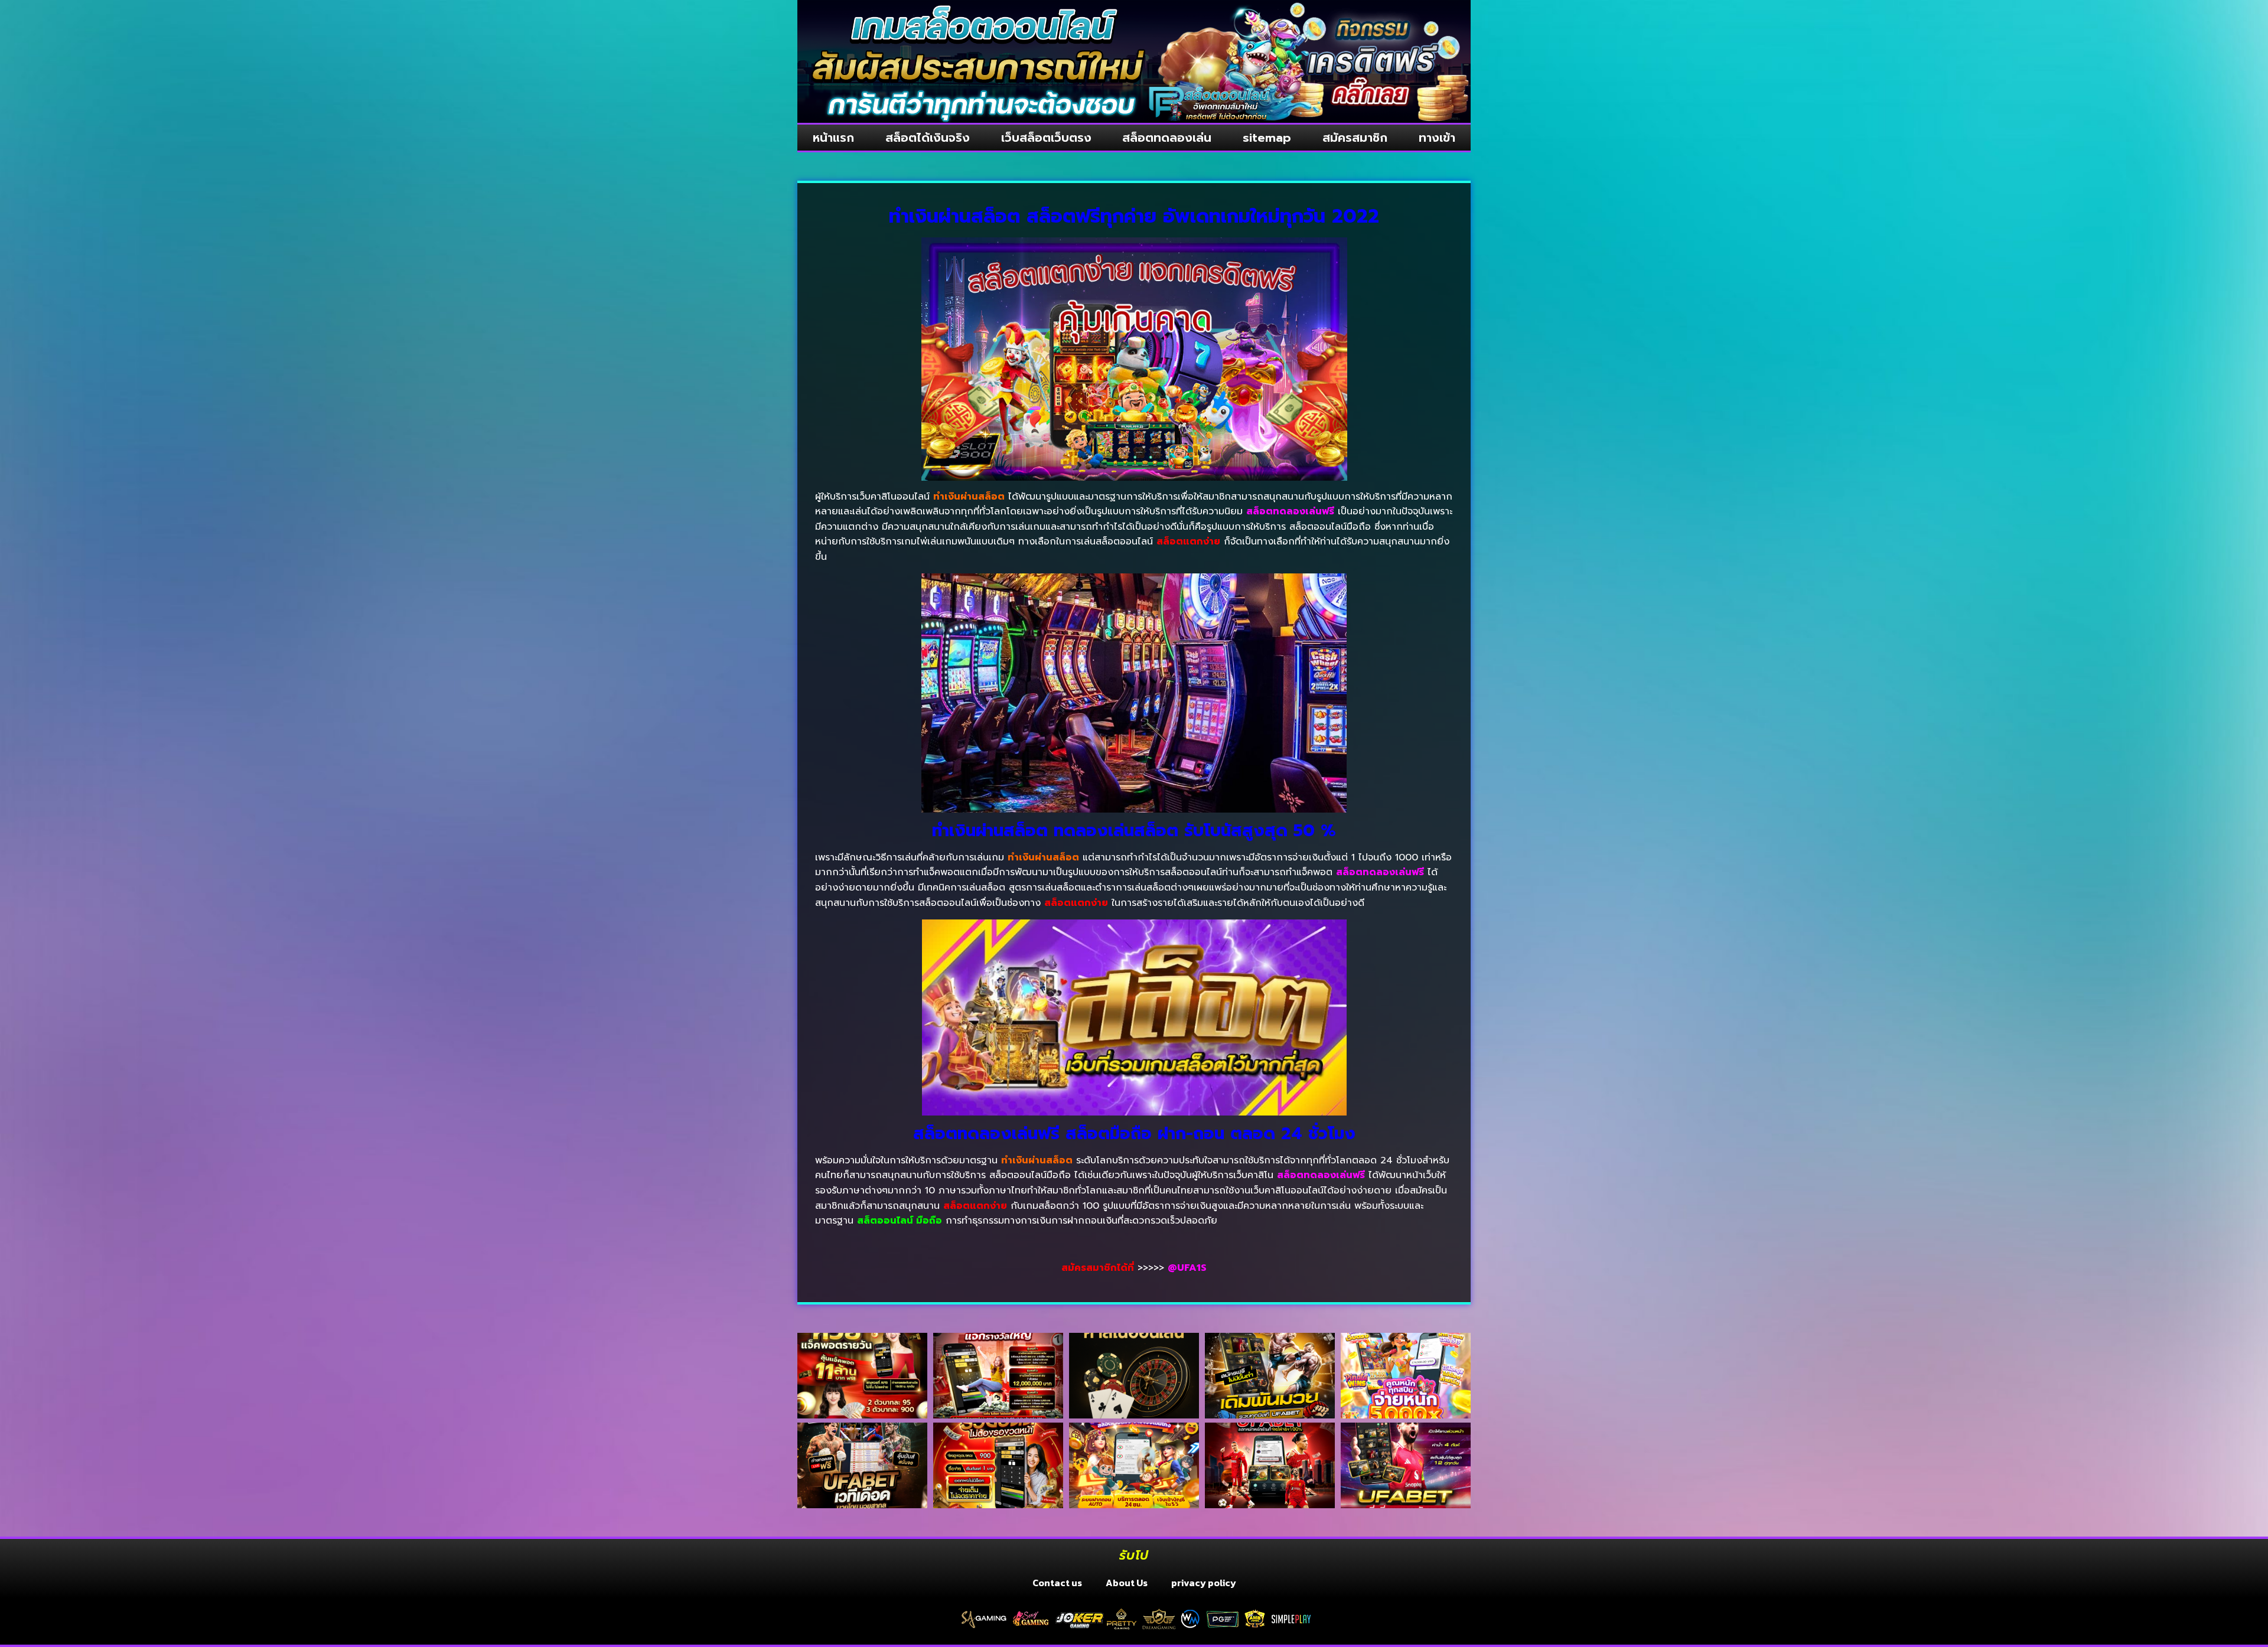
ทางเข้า (1437, 138)
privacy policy (1204, 1583)
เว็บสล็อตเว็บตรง (1046, 138)
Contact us (1057, 1583)
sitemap (1267, 138)
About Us (1127, 1583)
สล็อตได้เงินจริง (928, 138)
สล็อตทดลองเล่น (1167, 138)
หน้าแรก (833, 138)
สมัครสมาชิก (1355, 138)
